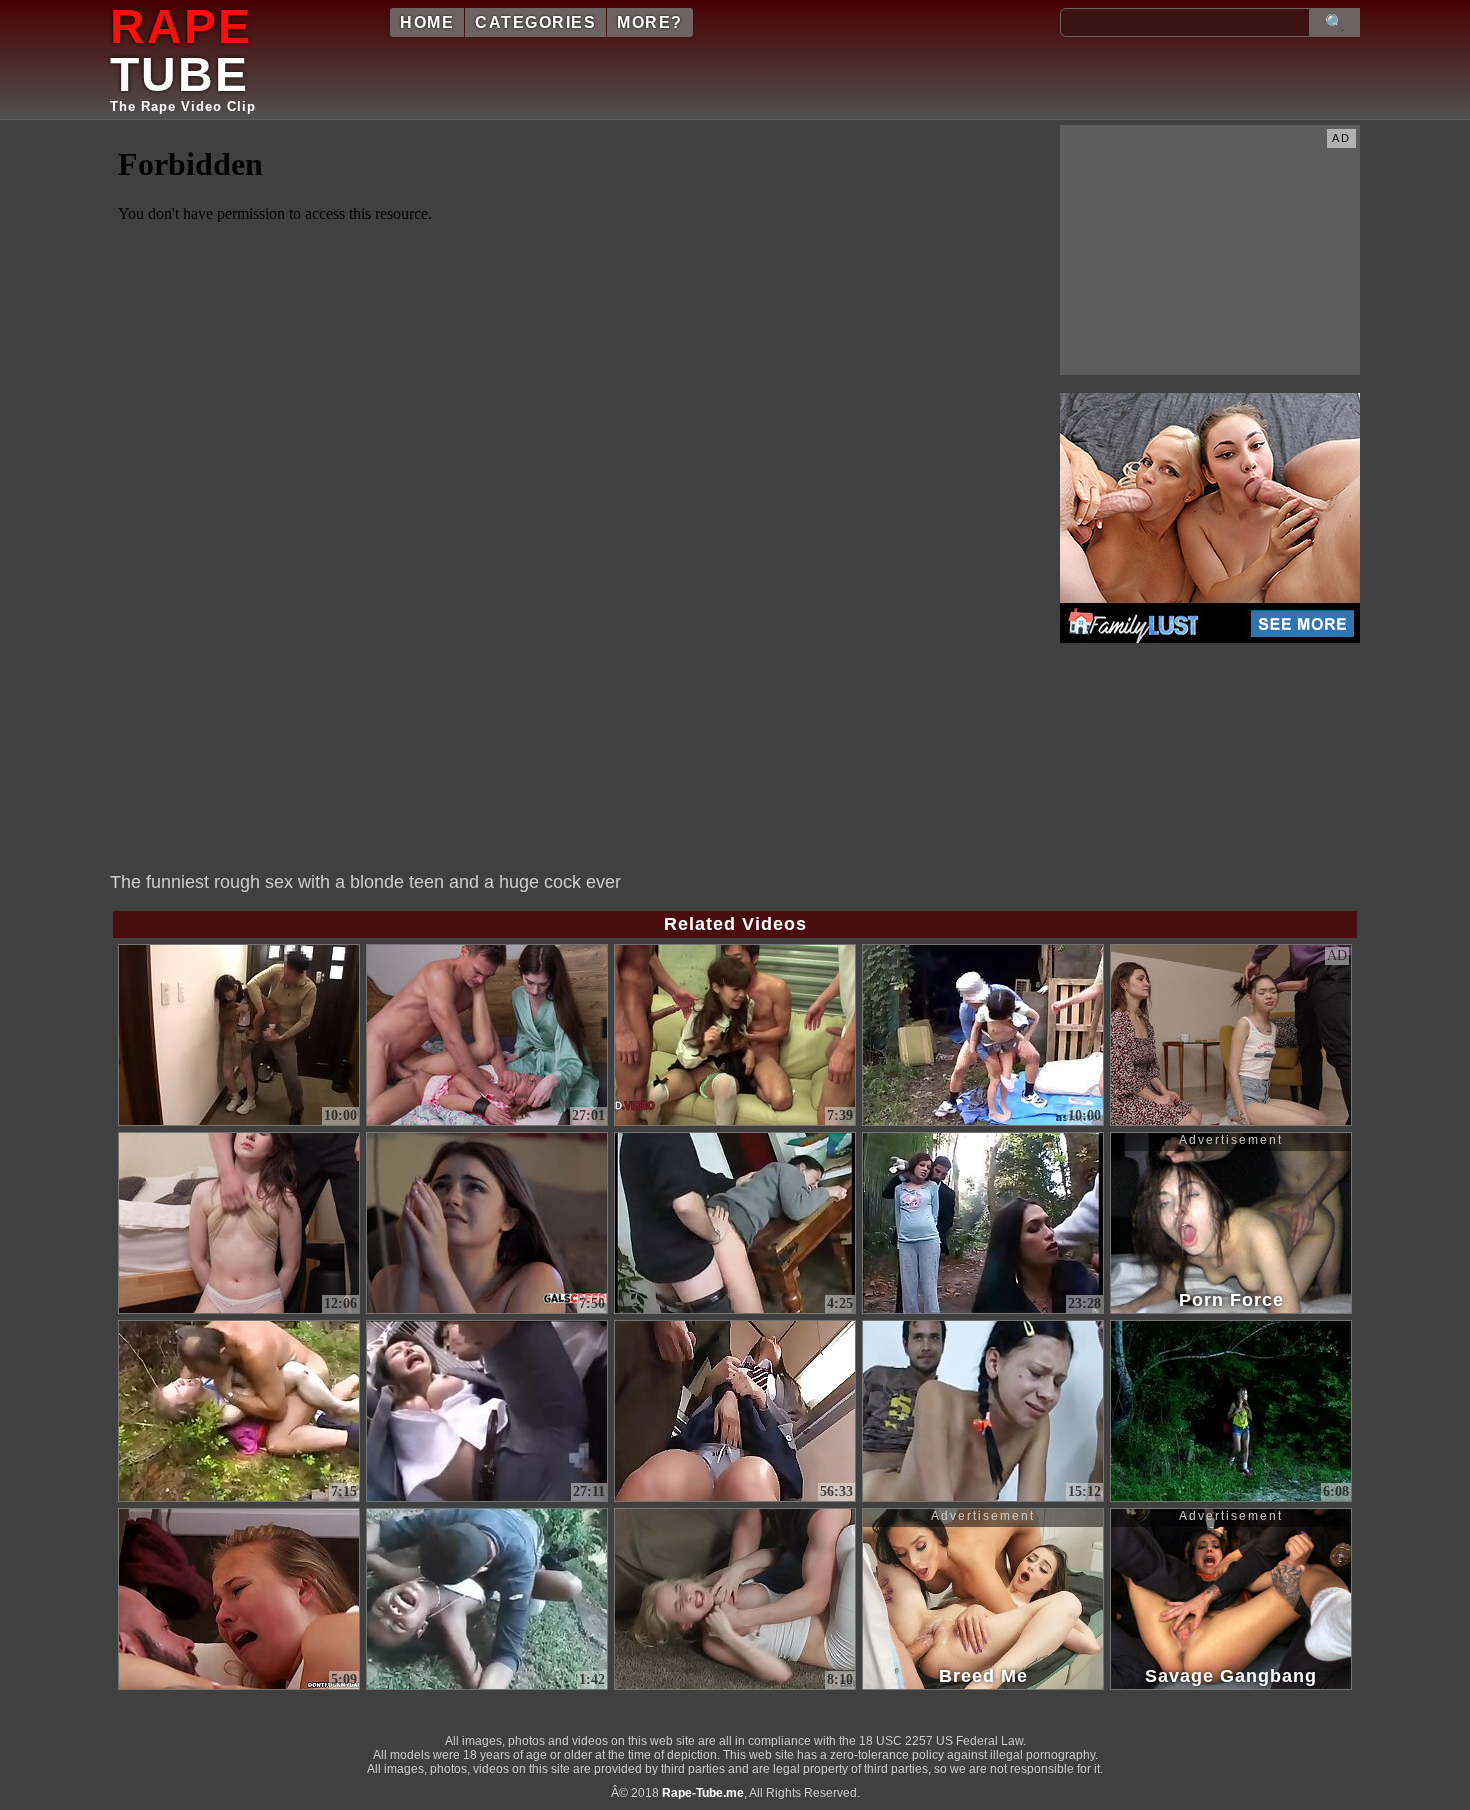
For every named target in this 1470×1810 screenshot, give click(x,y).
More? (650, 22)
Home (427, 22)
